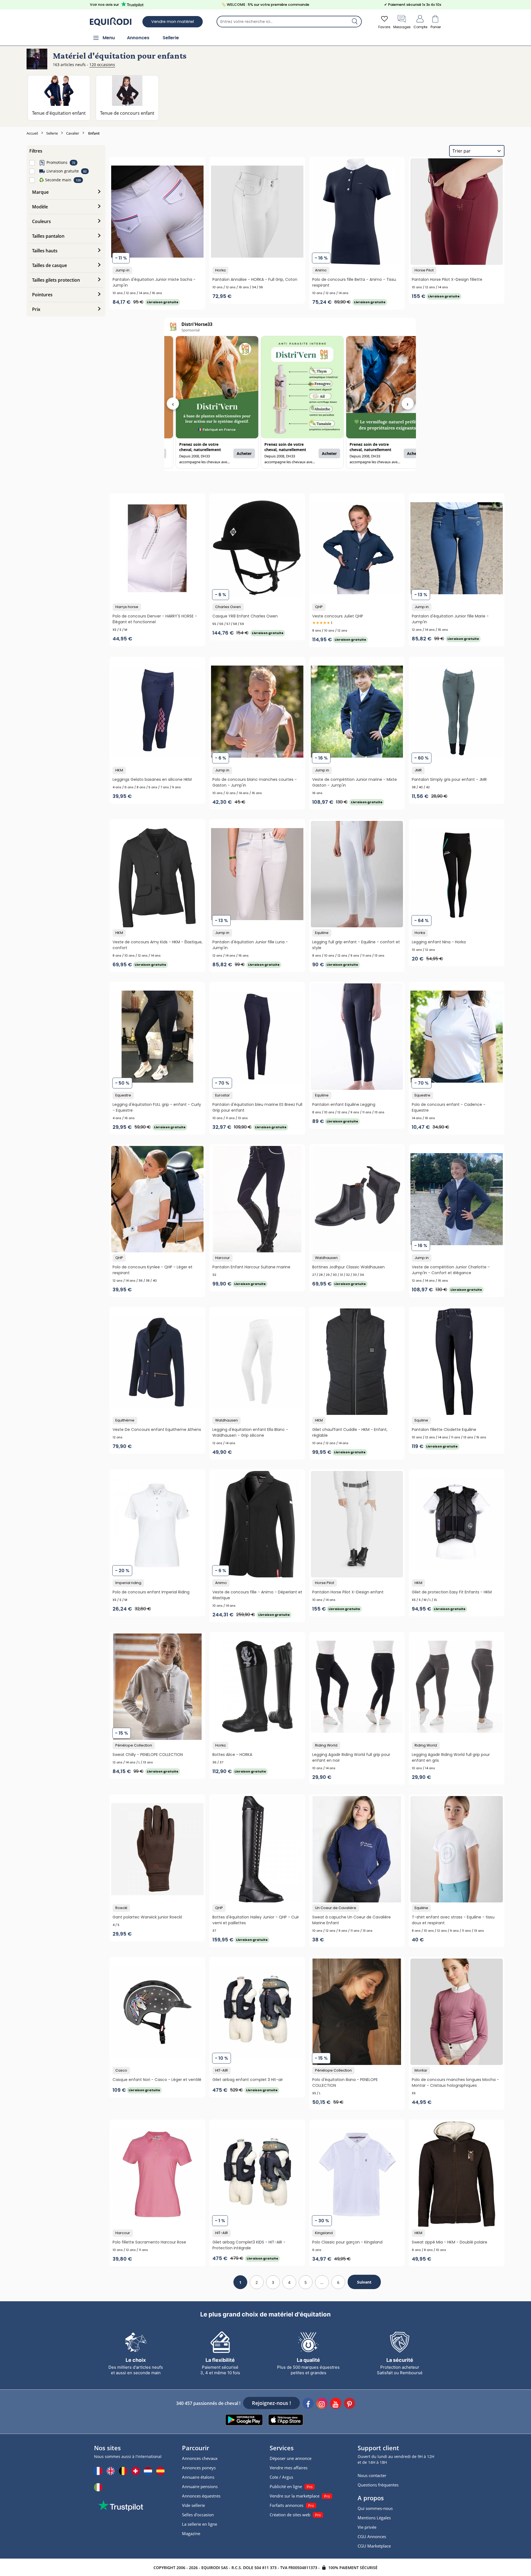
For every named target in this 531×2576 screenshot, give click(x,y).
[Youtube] (336, 2404)
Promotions (57, 162)
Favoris (384, 27)
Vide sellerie (193, 2505)
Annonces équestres (201, 2496)
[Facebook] (308, 2404)
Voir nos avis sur (104, 5)
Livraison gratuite (63, 171)
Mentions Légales (374, 2518)
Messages (402, 27)
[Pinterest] (350, 2404)
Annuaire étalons (198, 2477)
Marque (40, 192)
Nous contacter (372, 2475)
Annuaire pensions (200, 2486)
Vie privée (367, 2527)
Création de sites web (290, 2515)
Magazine (191, 2533)
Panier (436, 27)
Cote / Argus (281, 2477)
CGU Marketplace (374, 2546)
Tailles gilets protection (56, 280)
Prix (36, 309)
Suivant (364, 2282)
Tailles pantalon (48, 236)
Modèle (40, 207)
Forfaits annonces (287, 2505)
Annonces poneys (199, 2468)
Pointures (42, 295)
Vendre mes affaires (289, 2468)
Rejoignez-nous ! (271, 2403)
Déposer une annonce (291, 2458)
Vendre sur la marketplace (295, 2496)
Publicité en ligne (286, 2486)
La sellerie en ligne (200, 2524)
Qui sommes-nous (375, 2508)
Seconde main (55, 180)
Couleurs (41, 221)
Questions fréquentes (378, 2485)
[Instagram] (322, 2404)
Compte (420, 27)
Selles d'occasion (198, 2515)
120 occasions (102, 65)
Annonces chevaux (200, 2458)
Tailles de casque (50, 265)
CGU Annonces (372, 2536)
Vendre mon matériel (173, 22)
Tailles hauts (45, 251)
